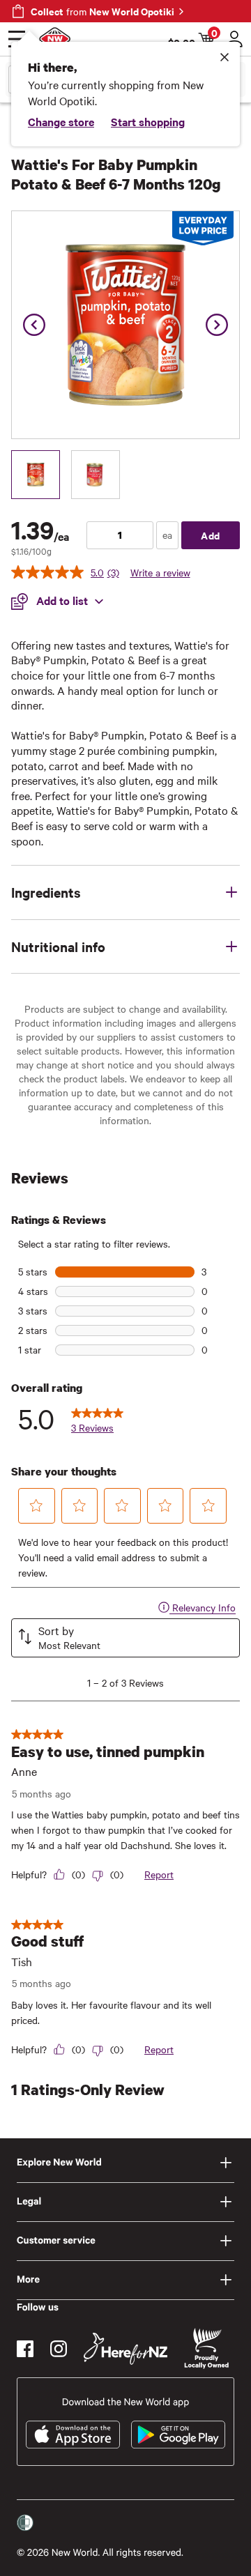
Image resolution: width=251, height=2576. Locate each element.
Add (211, 535)
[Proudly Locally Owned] (206, 2348)
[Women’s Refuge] (25, 2522)
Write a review (160, 572)
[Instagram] (59, 2349)
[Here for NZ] (125, 2349)
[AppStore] (73, 2435)
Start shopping (148, 121)
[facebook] (25, 2349)
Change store (61, 121)
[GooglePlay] (178, 2435)
